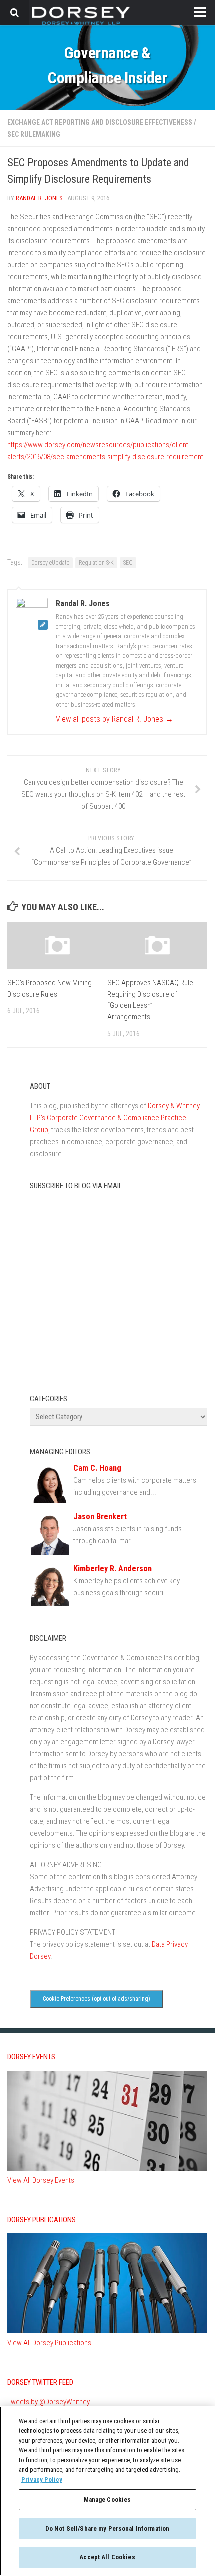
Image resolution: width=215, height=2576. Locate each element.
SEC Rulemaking (34, 134)
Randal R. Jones (39, 198)
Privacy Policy (42, 2480)
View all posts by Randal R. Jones (115, 719)
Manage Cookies (108, 2500)
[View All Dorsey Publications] (107, 2331)
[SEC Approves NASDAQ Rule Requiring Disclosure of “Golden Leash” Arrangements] (157, 946)
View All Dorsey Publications (49, 2343)
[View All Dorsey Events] (107, 2168)
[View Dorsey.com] (81, 24)
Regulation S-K (96, 563)
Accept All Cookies (107, 2557)
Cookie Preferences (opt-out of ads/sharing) (97, 1999)
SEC (128, 563)
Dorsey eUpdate (50, 563)
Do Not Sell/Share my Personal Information (107, 2529)
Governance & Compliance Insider (107, 65)
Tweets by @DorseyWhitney (49, 2402)
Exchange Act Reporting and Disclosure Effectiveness (100, 122)
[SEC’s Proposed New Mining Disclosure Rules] (57, 946)
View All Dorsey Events (41, 2180)
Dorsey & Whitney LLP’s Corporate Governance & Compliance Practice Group (115, 1118)
